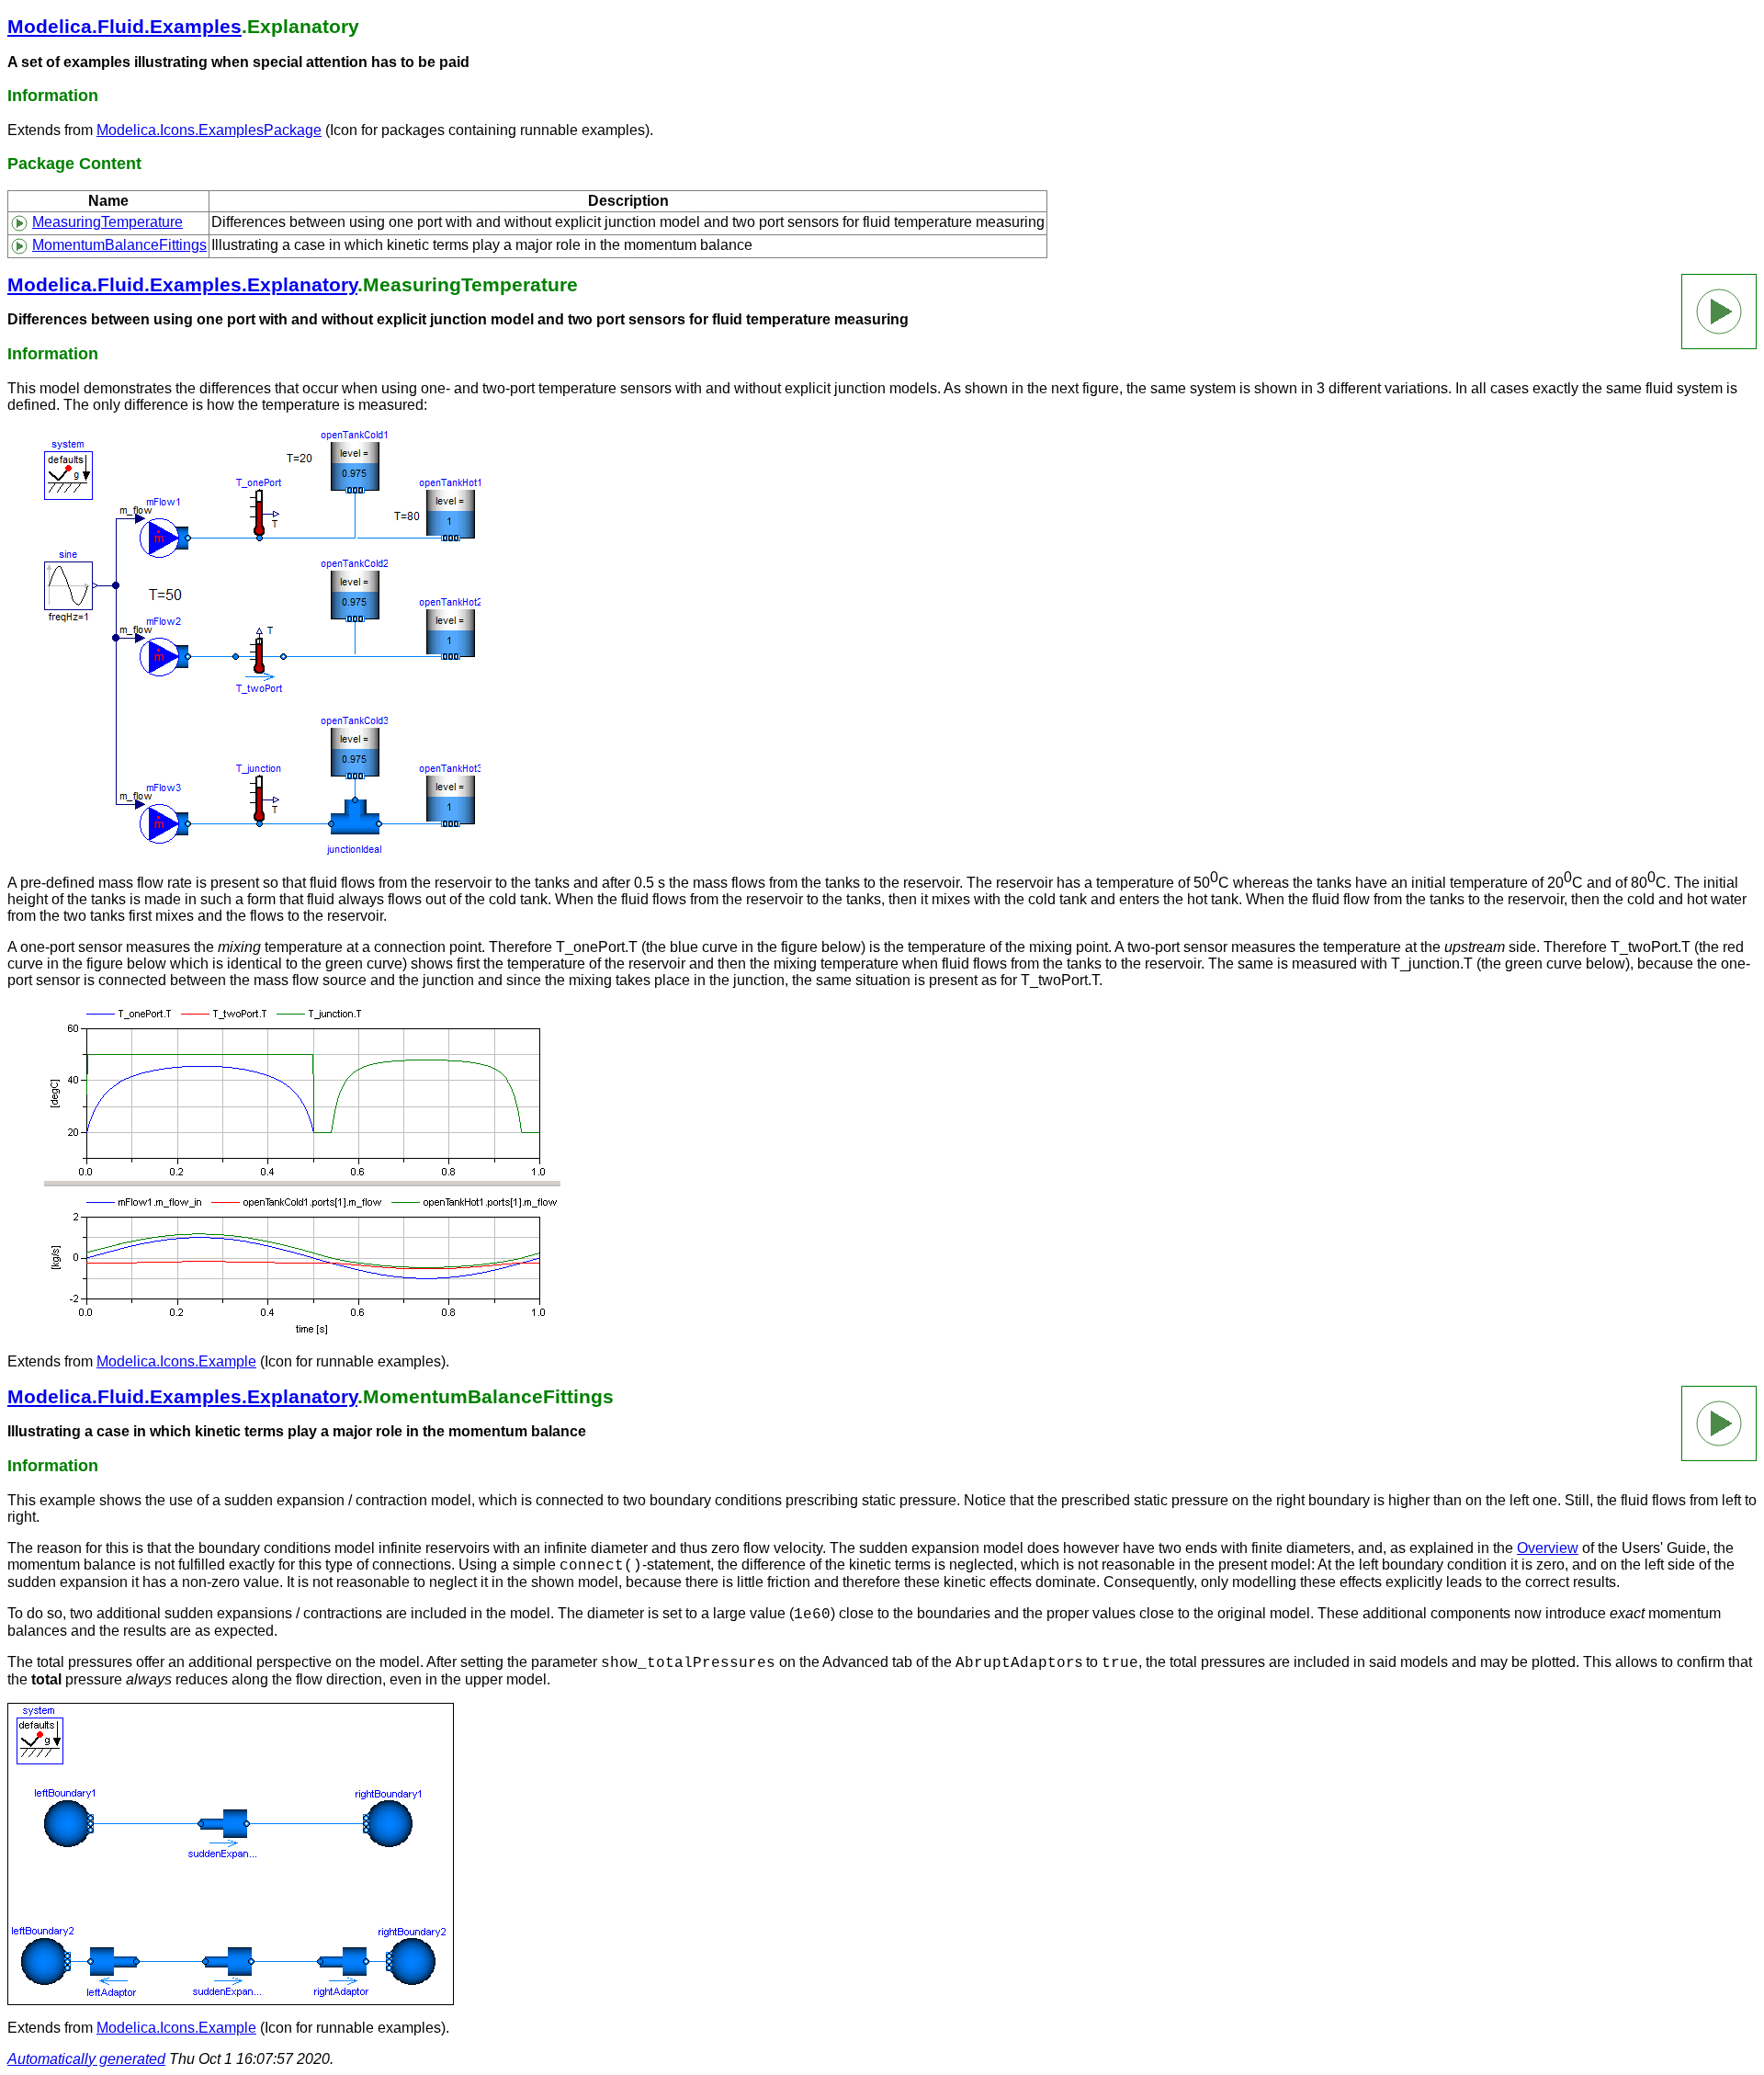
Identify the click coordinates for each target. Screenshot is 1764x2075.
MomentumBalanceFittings (119, 245)
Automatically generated (86, 2059)
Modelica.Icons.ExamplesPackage (209, 130)
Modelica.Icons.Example (176, 1361)
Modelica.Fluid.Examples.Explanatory (182, 284)
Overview (1548, 1548)
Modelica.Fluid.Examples (124, 26)
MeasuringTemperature (107, 222)
